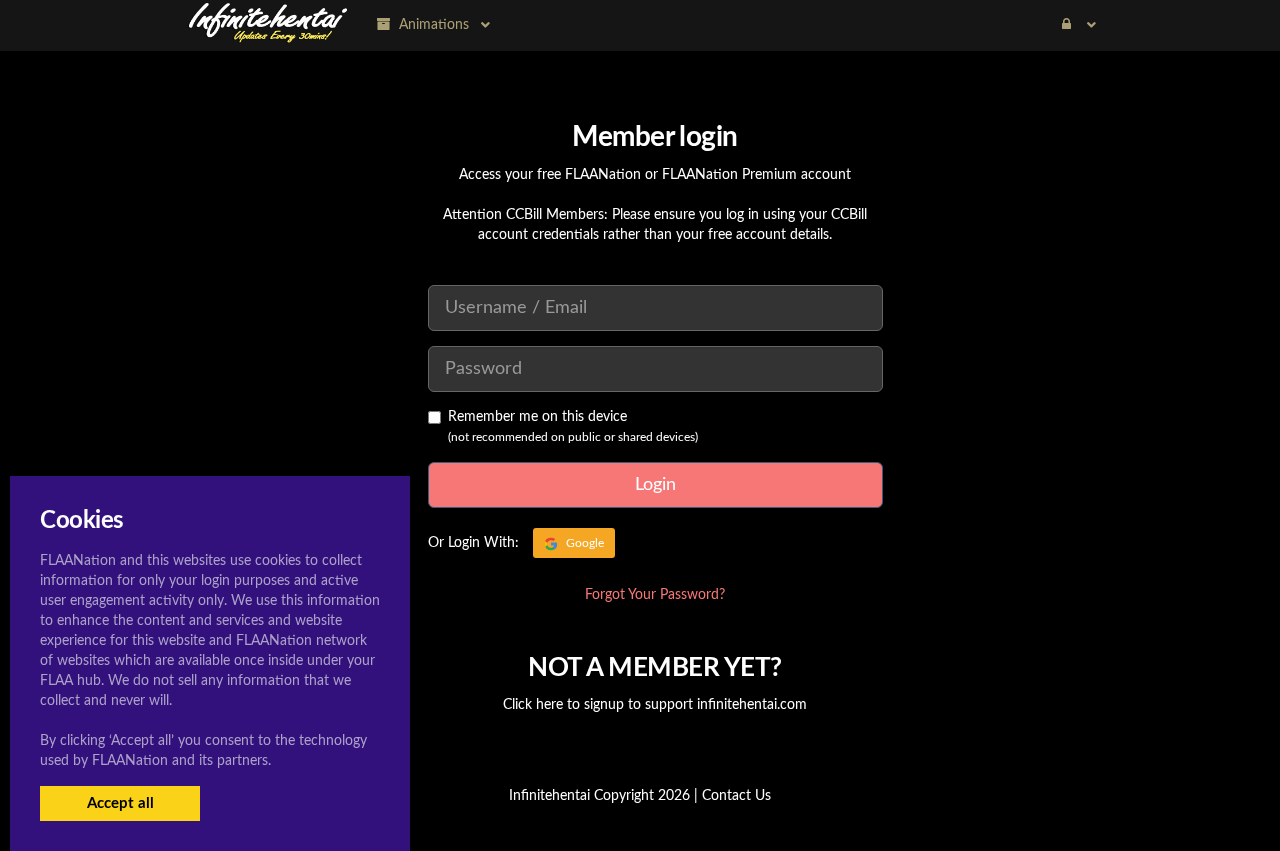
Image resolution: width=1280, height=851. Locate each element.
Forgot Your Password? (655, 595)
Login (655, 485)
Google (583, 543)
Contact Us (736, 796)
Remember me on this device (537, 417)
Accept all (120, 803)
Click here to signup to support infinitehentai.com (655, 705)
